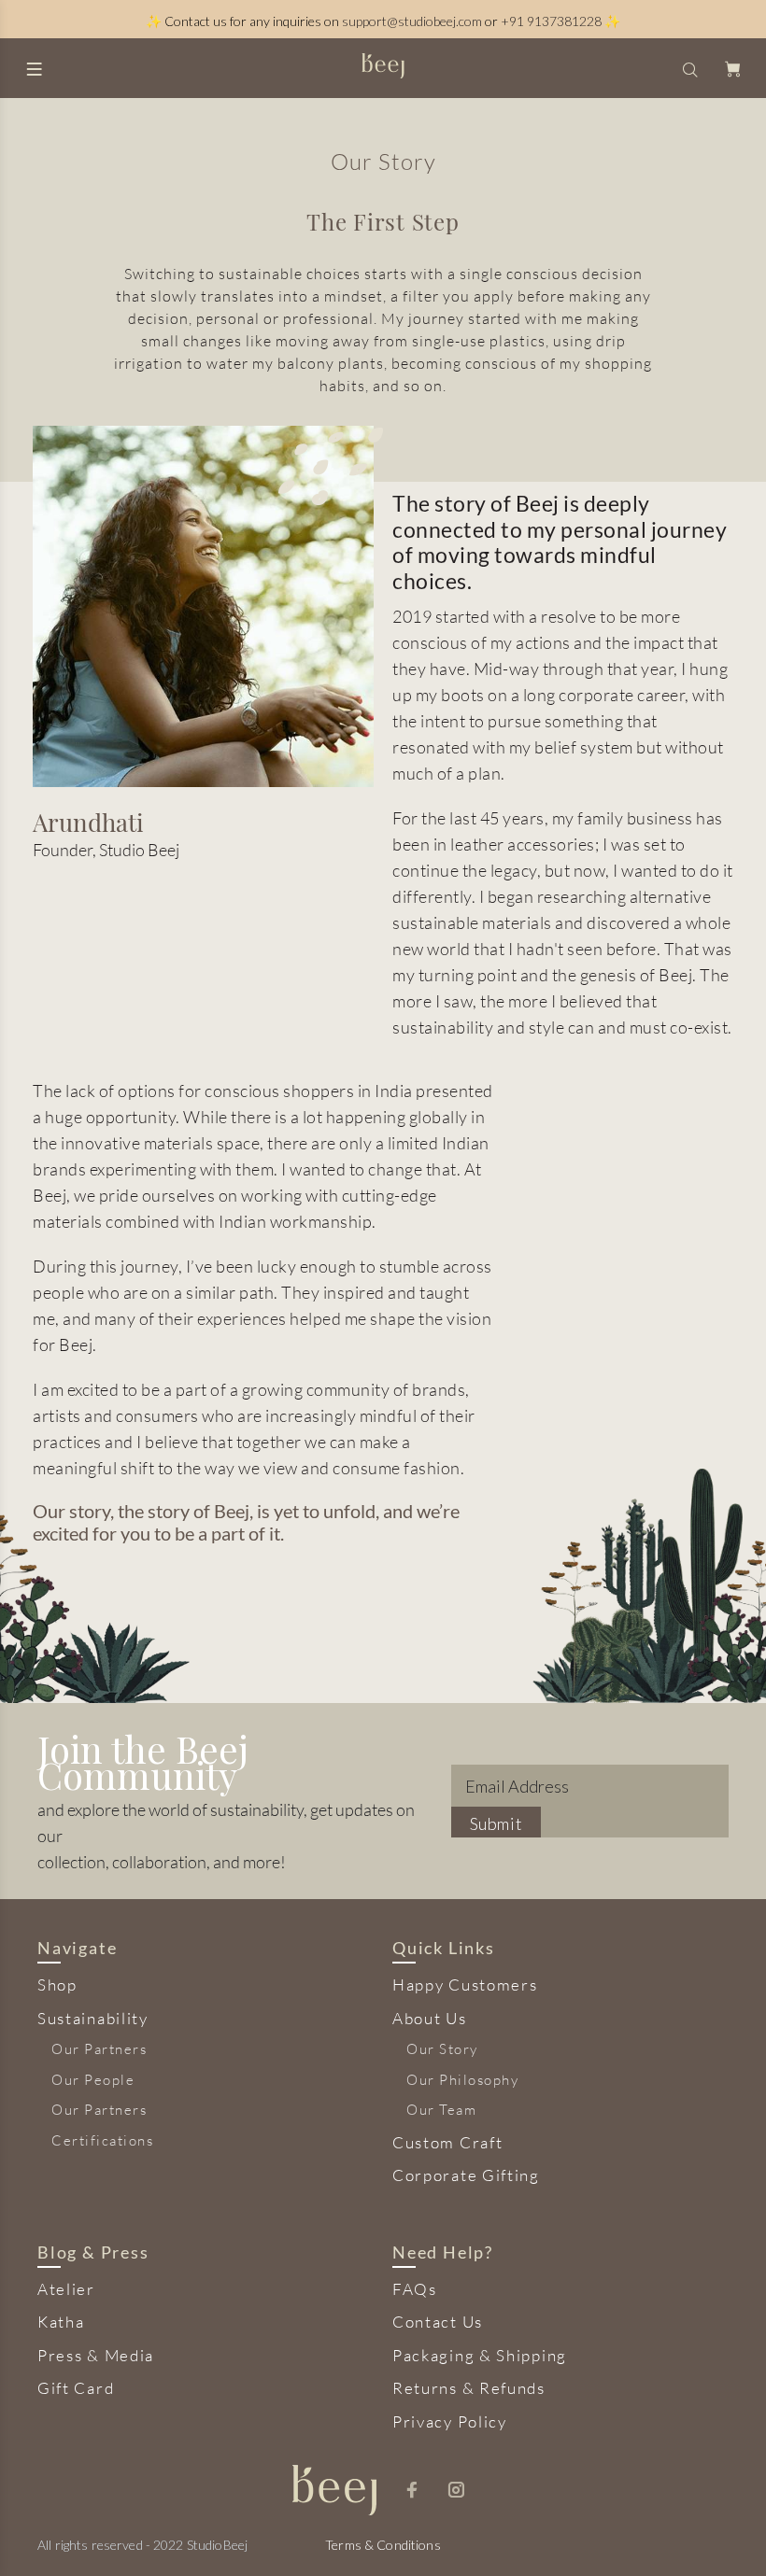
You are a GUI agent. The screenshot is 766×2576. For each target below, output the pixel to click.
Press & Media (96, 2355)
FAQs (415, 2289)
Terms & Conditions (383, 2545)
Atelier (66, 2289)
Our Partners (99, 2049)
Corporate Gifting (466, 2175)
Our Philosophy (462, 2080)
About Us (430, 2018)
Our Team (441, 2110)
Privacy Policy (450, 2421)
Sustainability (93, 2018)
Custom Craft (447, 2142)
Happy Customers (465, 1985)
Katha (61, 2322)
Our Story (442, 2049)
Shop (57, 1985)
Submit (496, 1823)
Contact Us (438, 2322)
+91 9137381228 (551, 21)
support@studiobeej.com (412, 21)
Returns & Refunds (469, 2388)
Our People (93, 2080)
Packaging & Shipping (480, 2355)
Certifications (102, 2140)
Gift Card (76, 2388)
